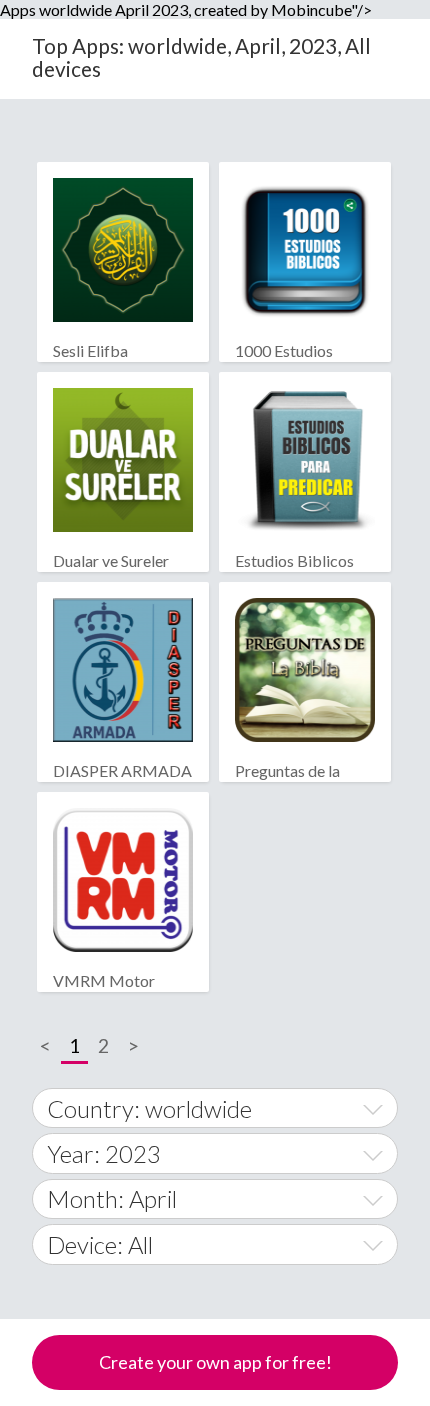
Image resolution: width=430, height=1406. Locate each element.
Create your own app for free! (215, 1362)
